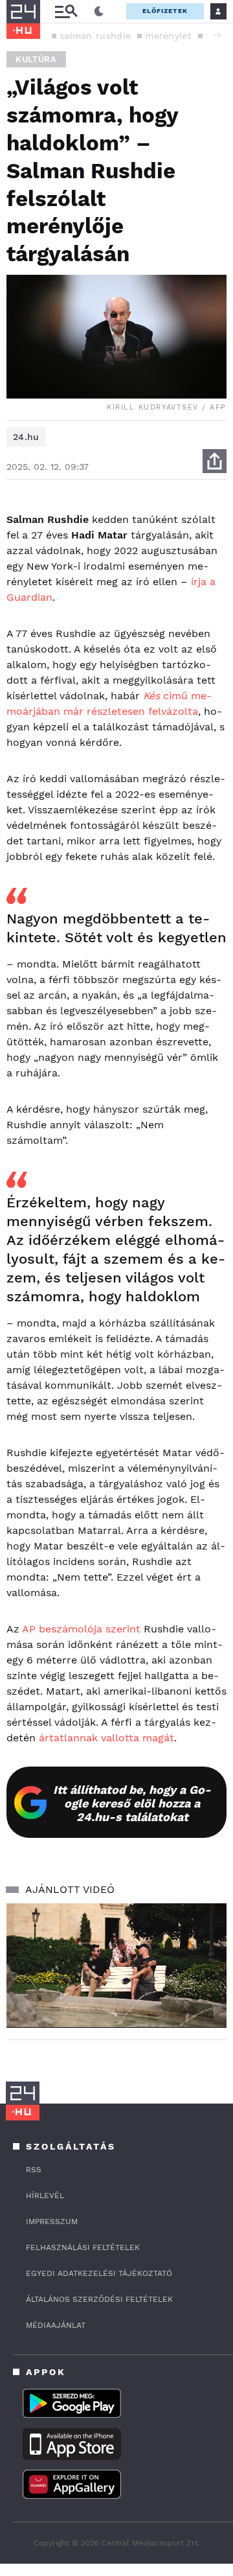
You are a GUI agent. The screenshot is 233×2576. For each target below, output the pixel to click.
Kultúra (36, 59)
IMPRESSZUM (52, 2222)
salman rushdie (95, 36)
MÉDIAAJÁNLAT (56, 2325)
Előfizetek (165, 11)
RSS (34, 2170)
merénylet (168, 36)
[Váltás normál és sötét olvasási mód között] (99, 12)
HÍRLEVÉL (45, 2196)
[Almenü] (66, 11)
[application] (116, 1965)
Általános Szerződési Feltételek (99, 2299)
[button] (217, 35)
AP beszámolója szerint (81, 1629)
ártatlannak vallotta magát (106, 1738)
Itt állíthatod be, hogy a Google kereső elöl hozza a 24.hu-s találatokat (132, 1803)
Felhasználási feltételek (83, 2247)
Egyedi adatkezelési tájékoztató (99, 2273)
